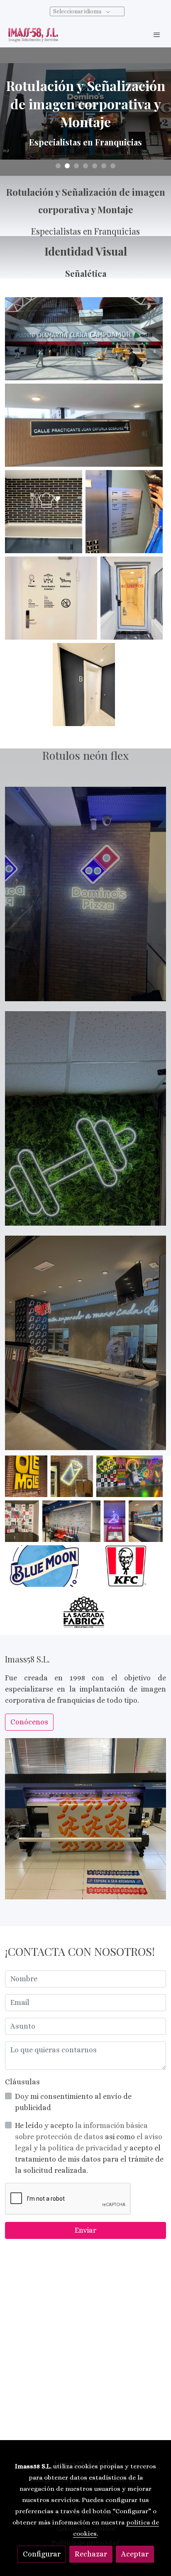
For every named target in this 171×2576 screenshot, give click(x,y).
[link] (33, 35)
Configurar (42, 2554)
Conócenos (29, 1722)
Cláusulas (22, 2082)
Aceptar (135, 2554)
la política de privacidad (82, 2148)
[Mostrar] (84, 339)
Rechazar (91, 2554)
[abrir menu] (157, 34)
